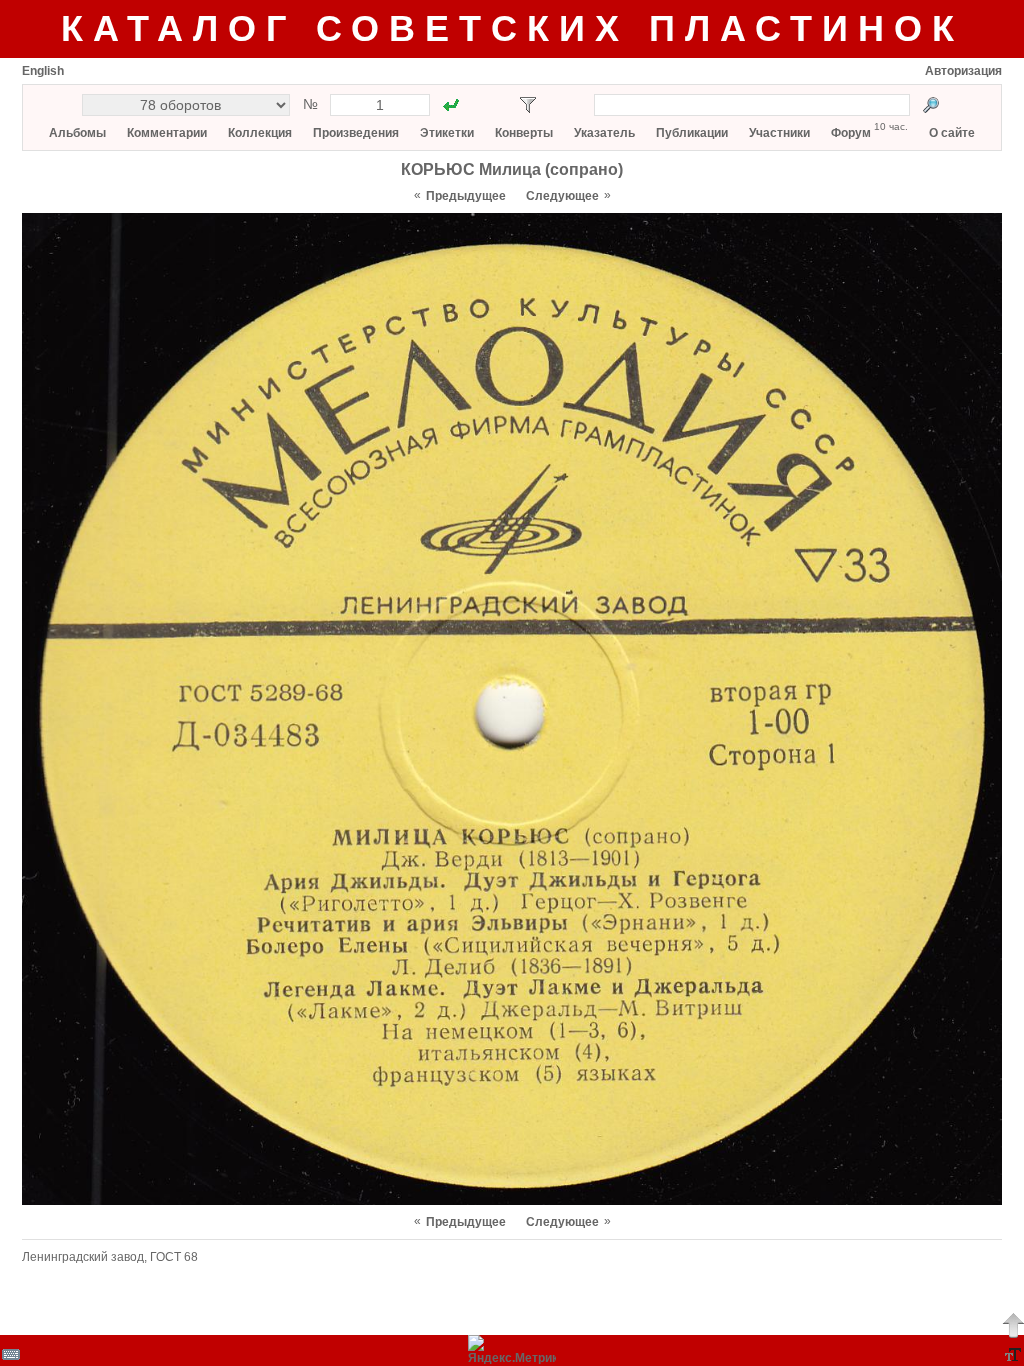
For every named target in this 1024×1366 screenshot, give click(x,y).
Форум (851, 133)
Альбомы (77, 133)
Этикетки (447, 133)
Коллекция (260, 133)
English (43, 71)
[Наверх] (1013, 1325)
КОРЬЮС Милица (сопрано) (512, 169)
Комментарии (167, 133)
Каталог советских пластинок (512, 28)
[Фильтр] (528, 105)
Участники (779, 133)
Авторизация (963, 71)
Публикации (692, 133)
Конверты (524, 133)
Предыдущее (466, 196)
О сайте (952, 133)
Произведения (356, 133)
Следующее (562, 196)
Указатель (604, 133)
